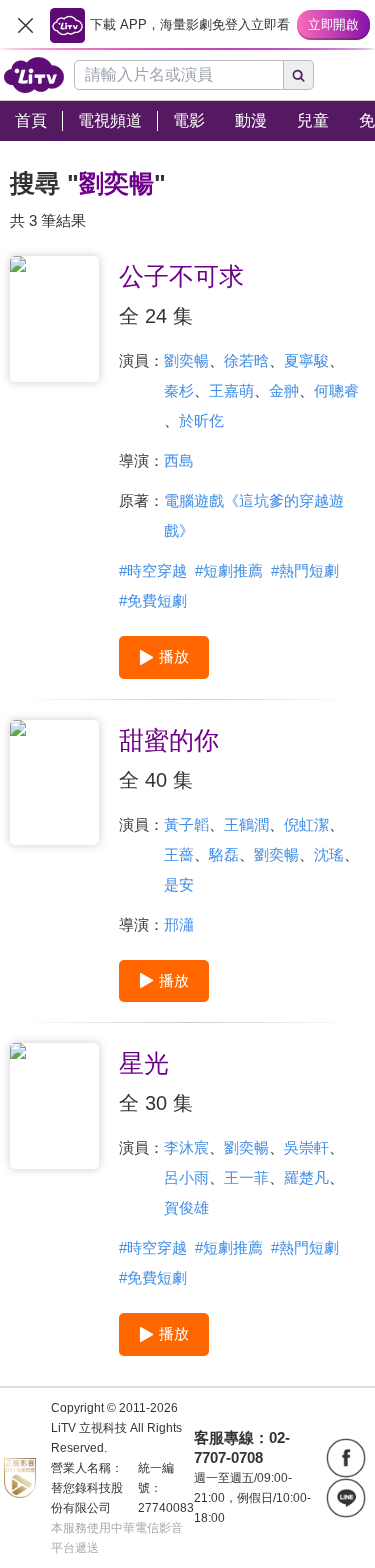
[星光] (54, 1106)
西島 (179, 460)
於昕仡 (201, 420)
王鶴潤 (246, 824)
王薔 (179, 854)
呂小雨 (186, 1177)
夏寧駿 (306, 360)
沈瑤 (329, 854)
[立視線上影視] (34, 75)
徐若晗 (246, 360)
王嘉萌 (231, 390)
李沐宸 (186, 1147)
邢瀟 (179, 924)
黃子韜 (186, 824)
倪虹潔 (306, 824)
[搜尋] (299, 75)
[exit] (25, 25)
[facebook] (346, 1458)
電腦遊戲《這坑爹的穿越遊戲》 (254, 515)
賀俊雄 (186, 1207)
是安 (179, 884)
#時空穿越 (153, 570)
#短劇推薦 (229, 570)
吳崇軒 (306, 1147)
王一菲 (246, 1177)
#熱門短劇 (305, 570)
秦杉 (179, 390)
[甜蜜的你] (54, 783)
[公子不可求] (54, 319)
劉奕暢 (186, 360)
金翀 (284, 390)
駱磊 (224, 854)
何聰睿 (336, 390)
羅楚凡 (306, 1177)
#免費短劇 (153, 600)
